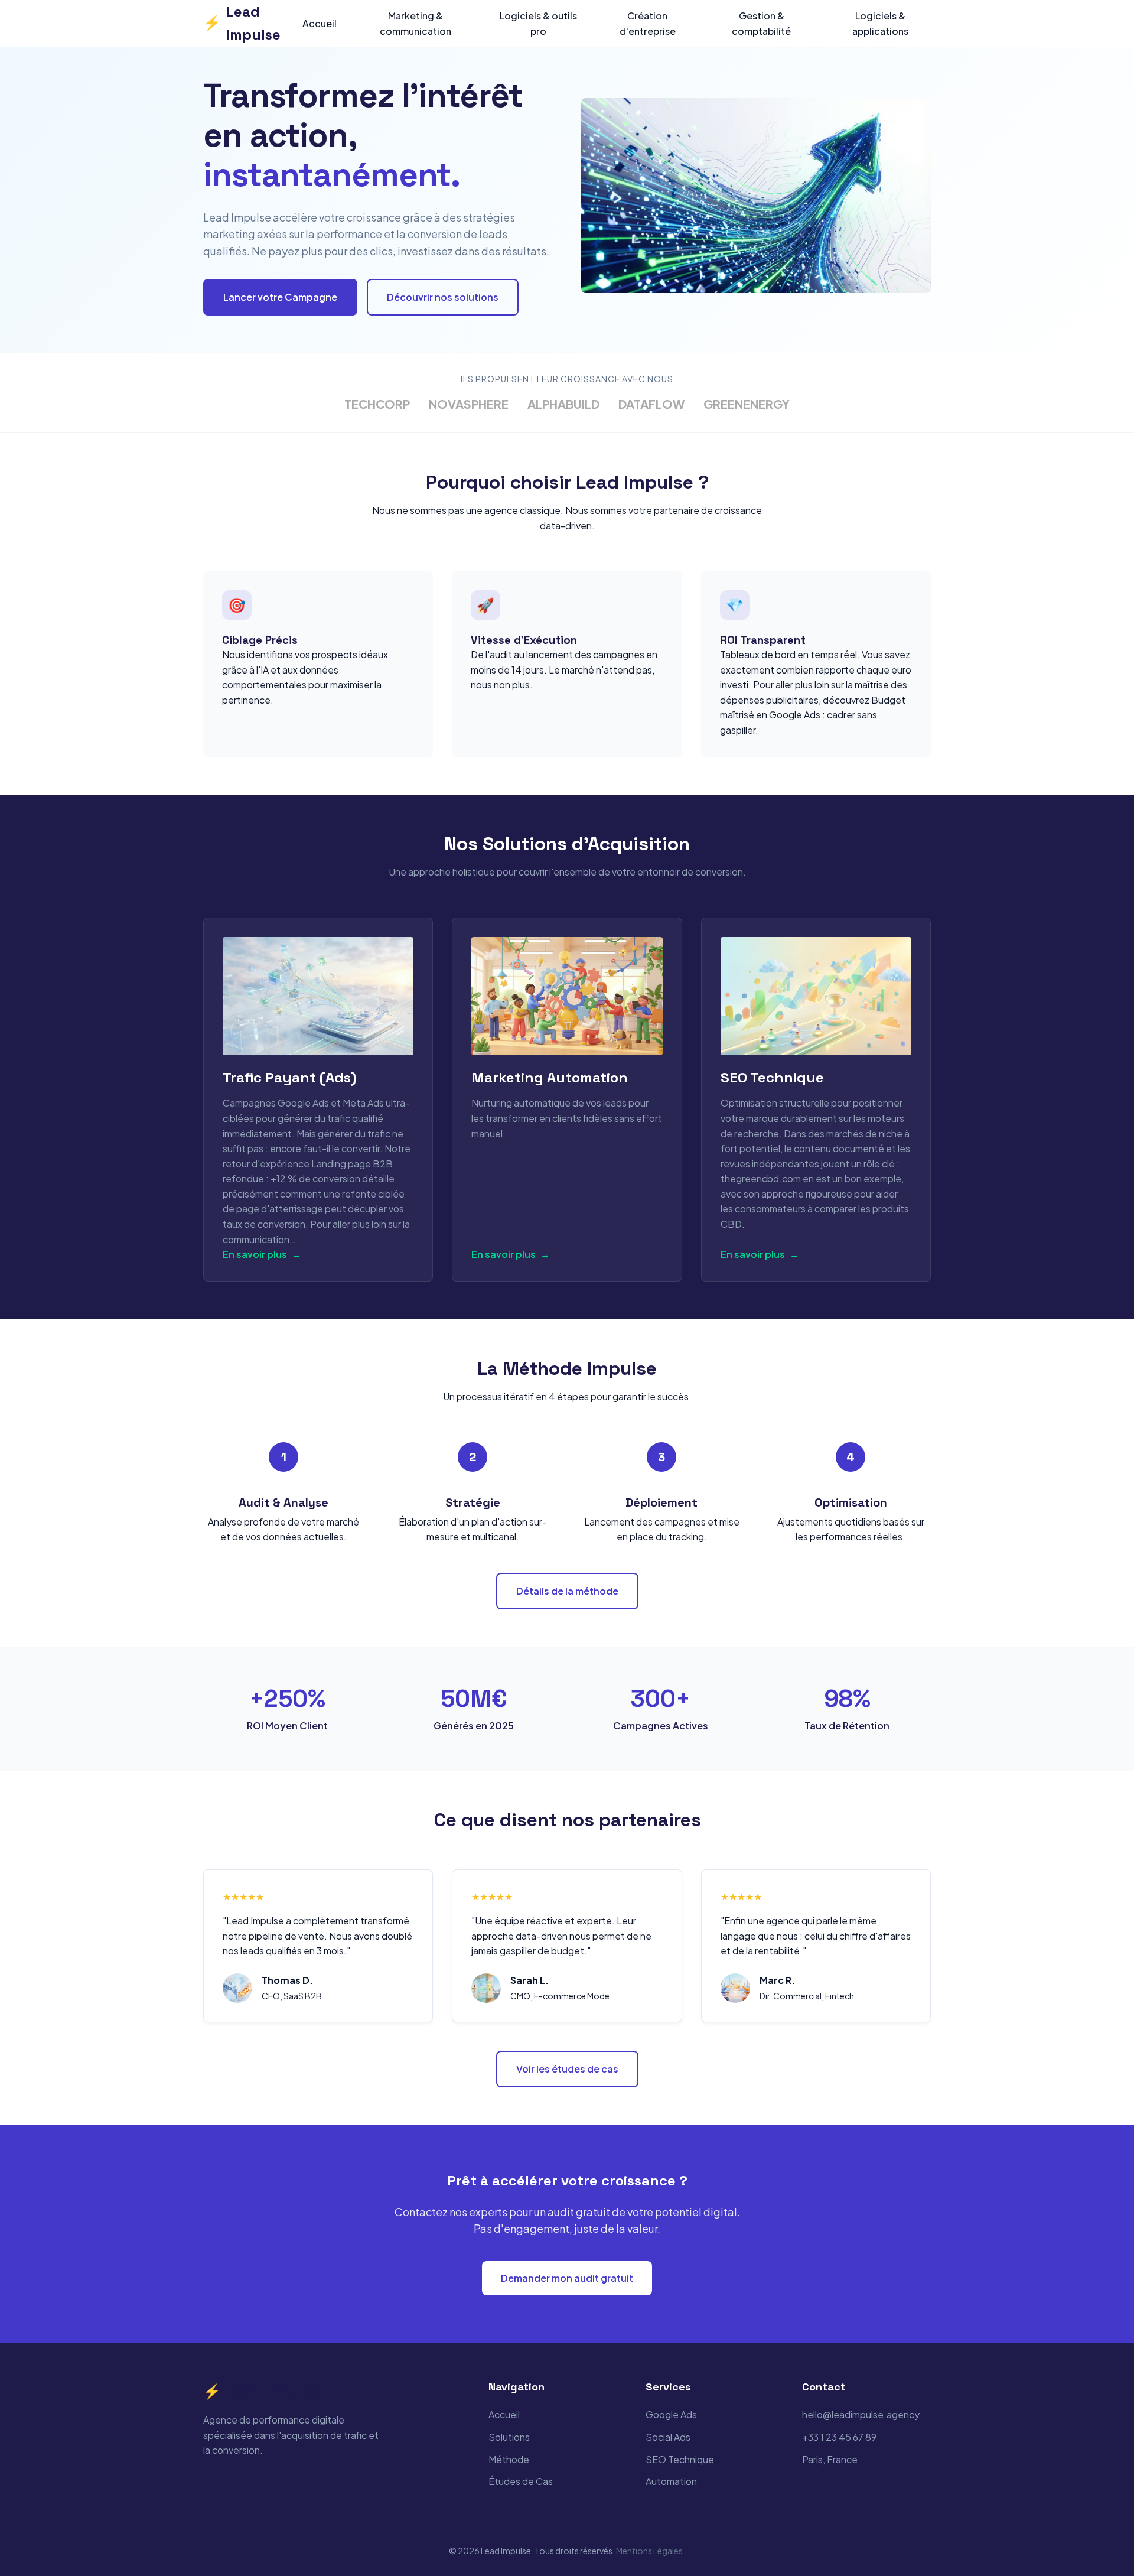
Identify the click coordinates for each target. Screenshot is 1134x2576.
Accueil (320, 23)
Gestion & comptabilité (761, 23)
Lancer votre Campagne (280, 297)
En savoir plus (262, 1254)
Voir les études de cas (567, 2069)
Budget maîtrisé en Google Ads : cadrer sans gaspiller (813, 715)
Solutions (509, 2437)
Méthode (509, 2459)
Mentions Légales (649, 2551)
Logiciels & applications (880, 23)
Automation (671, 2481)
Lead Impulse (242, 23)
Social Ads (668, 2437)
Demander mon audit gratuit (567, 2278)
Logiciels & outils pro (538, 23)
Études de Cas (521, 2481)
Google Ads (671, 2414)
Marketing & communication (416, 23)
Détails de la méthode (567, 1591)
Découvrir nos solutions (443, 297)
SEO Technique (680, 2459)
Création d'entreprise (648, 23)
